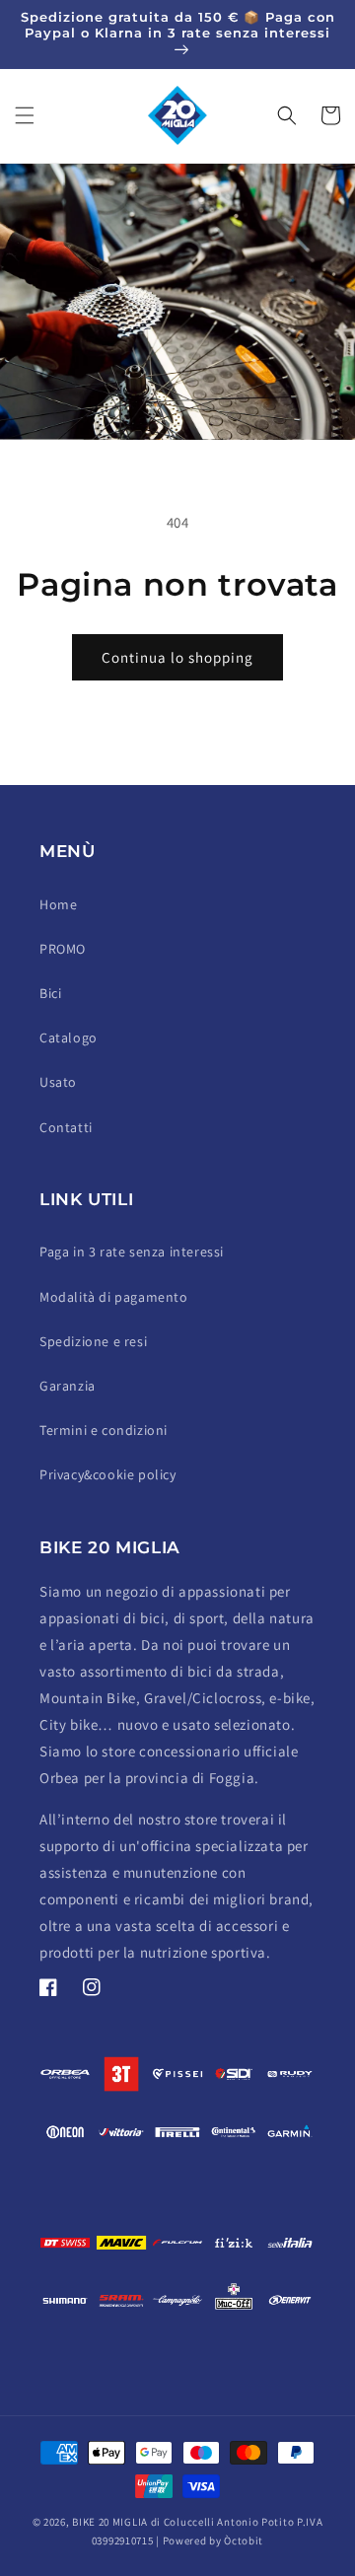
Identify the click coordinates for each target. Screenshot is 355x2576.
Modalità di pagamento (114, 1297)
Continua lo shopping (177, 657)
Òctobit (244, 2540)
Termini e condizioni (104, 1430)
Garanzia (68, 1386)
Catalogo (69, 1038)
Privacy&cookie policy (108, 1474)
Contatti (66, 1127)
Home (58, 904)
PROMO (63, 949)
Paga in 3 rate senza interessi (132, 1252)
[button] (25, 115)
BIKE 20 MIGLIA (110, 2522)
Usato (58, 1082)
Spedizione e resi (93, 1341)
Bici (50, 993)
